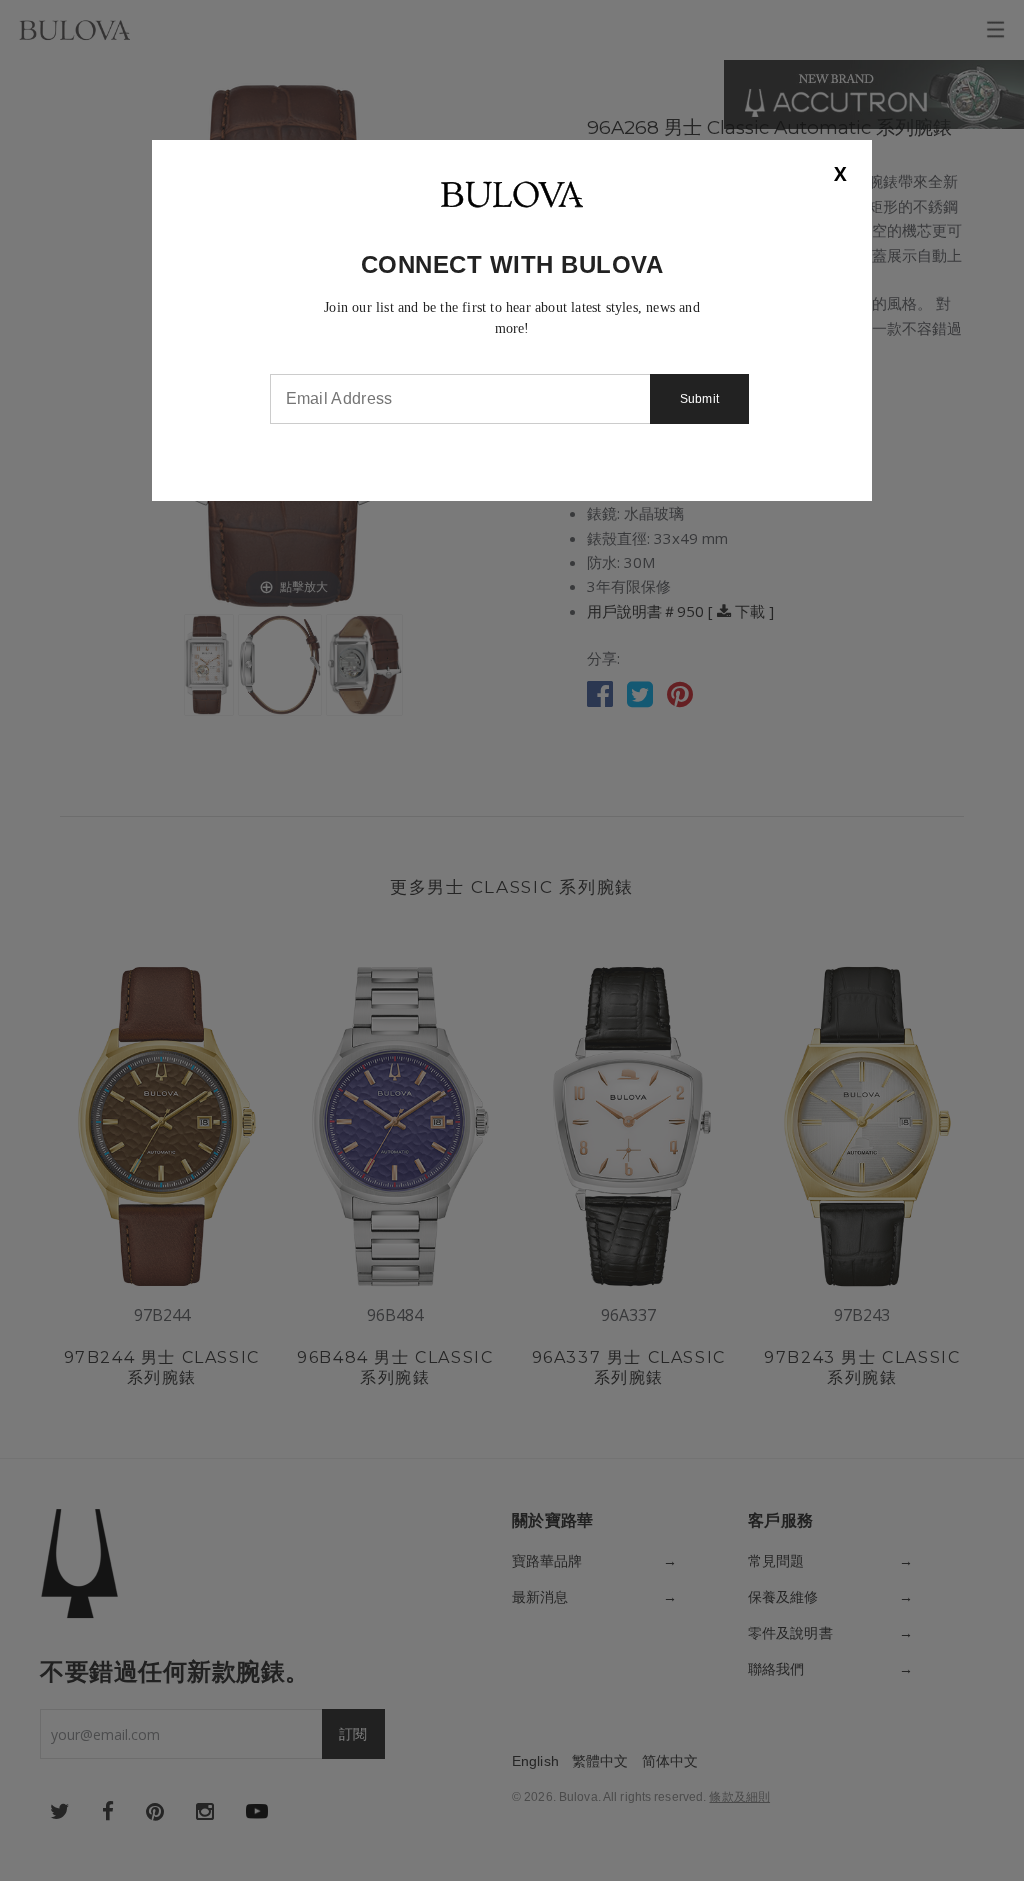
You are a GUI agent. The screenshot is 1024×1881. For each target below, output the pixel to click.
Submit (700, 399)
